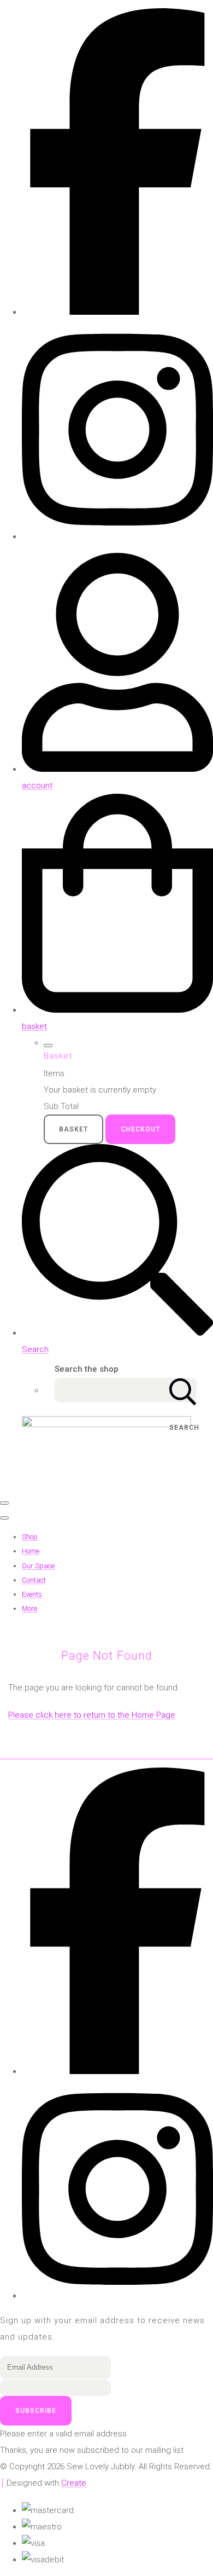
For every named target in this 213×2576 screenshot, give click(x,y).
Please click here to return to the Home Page (92, 1715)
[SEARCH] (183, 1390)
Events (32, 1594)
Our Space (38, 1566)
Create (74, 2483)
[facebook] (117, 312)
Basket (73, 1129)
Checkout (140, 1129)
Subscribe (36, 2411)
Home (31, 1551)
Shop (30, 1537)
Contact (34, 1580)
